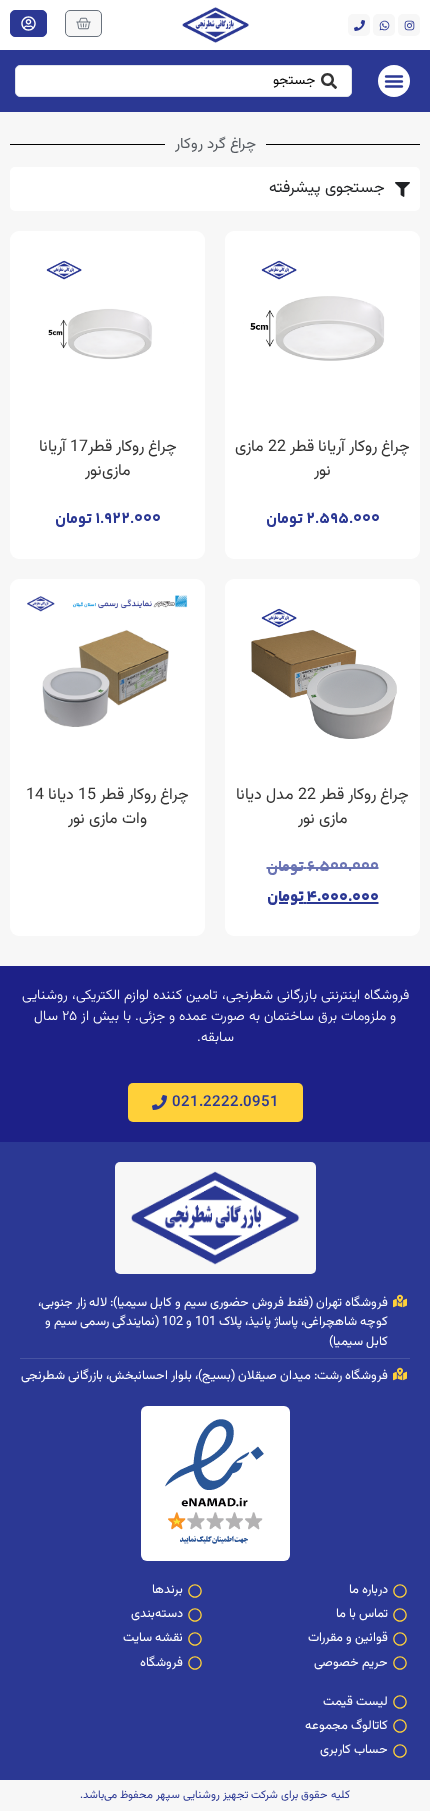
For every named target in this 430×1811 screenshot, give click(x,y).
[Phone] (359, 25)
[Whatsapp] (384, 25)
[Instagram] (409, 25)
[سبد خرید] (83, 23)
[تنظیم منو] (394, 81)
